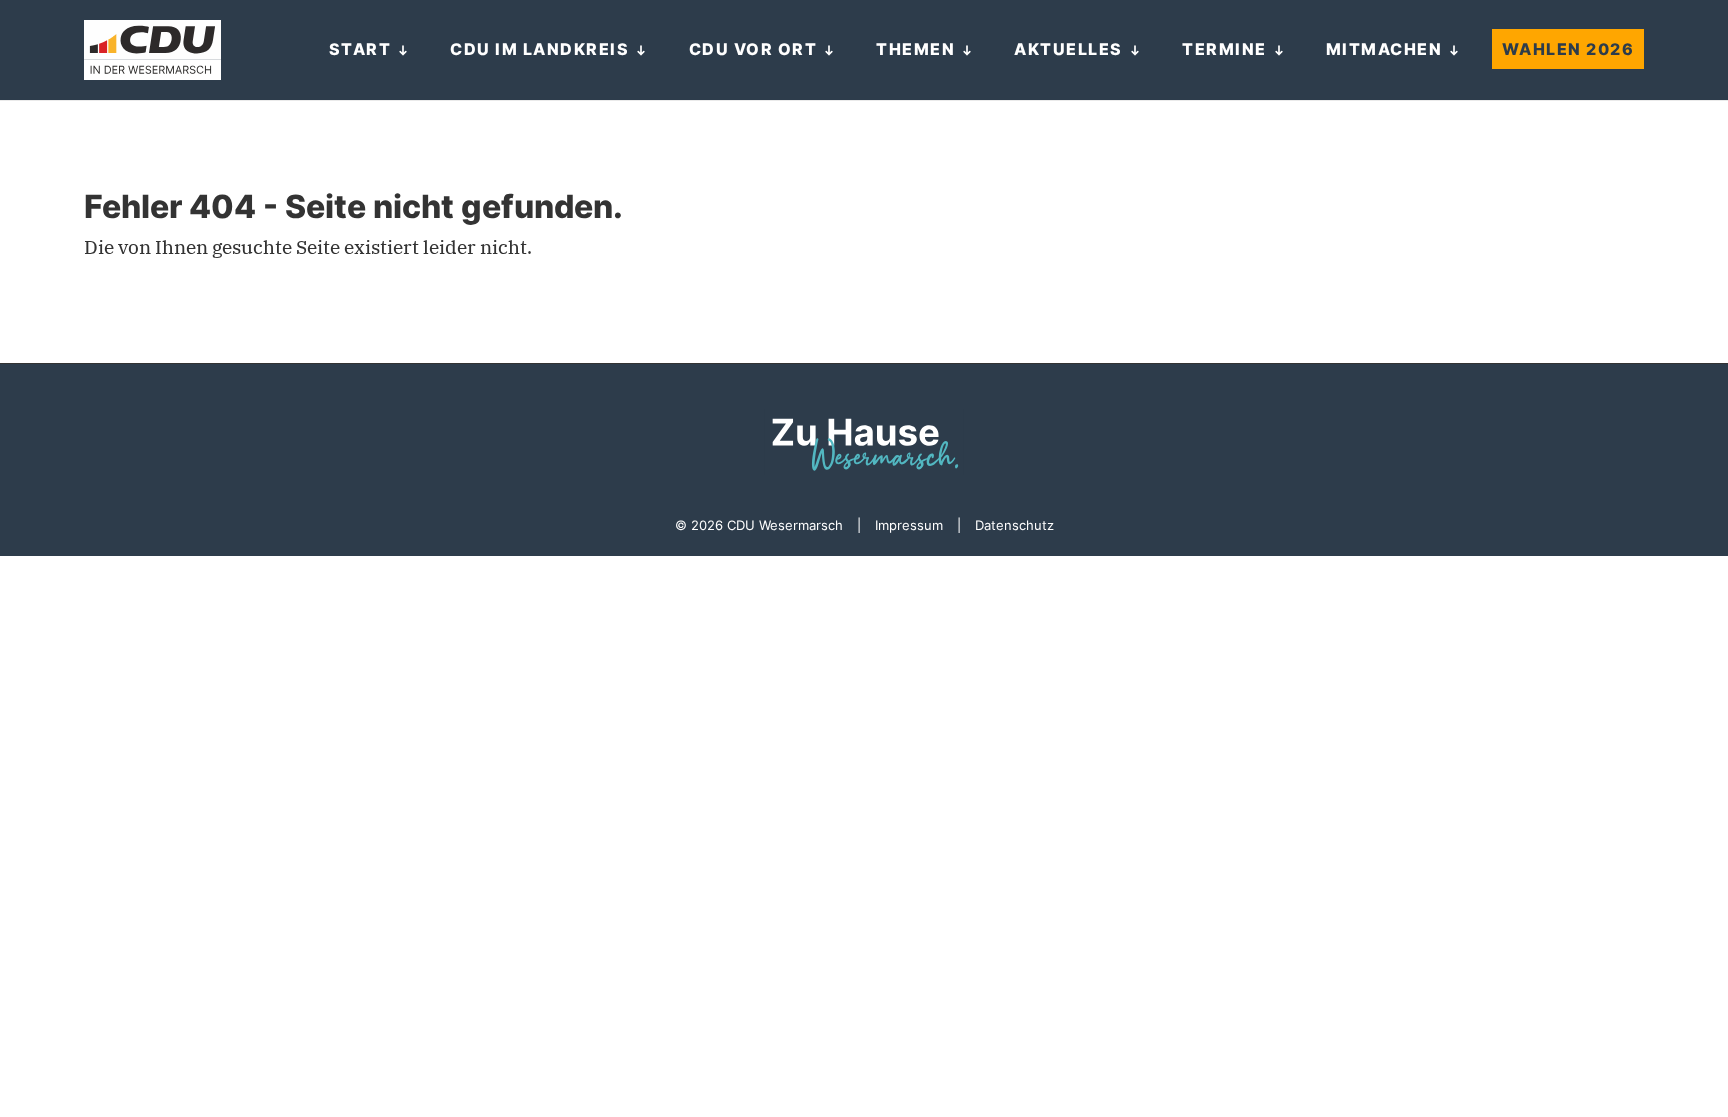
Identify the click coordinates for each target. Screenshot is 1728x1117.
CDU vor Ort (753, 49)
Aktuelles (1068, 49)
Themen (915, 49)
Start (360, 49)
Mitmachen (1384, 49)
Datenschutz (1014, 525)
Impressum (909, 525)
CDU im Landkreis (539, 49)
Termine (1224, 49)
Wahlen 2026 (1568, 49)
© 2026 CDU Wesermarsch (759, 525)
